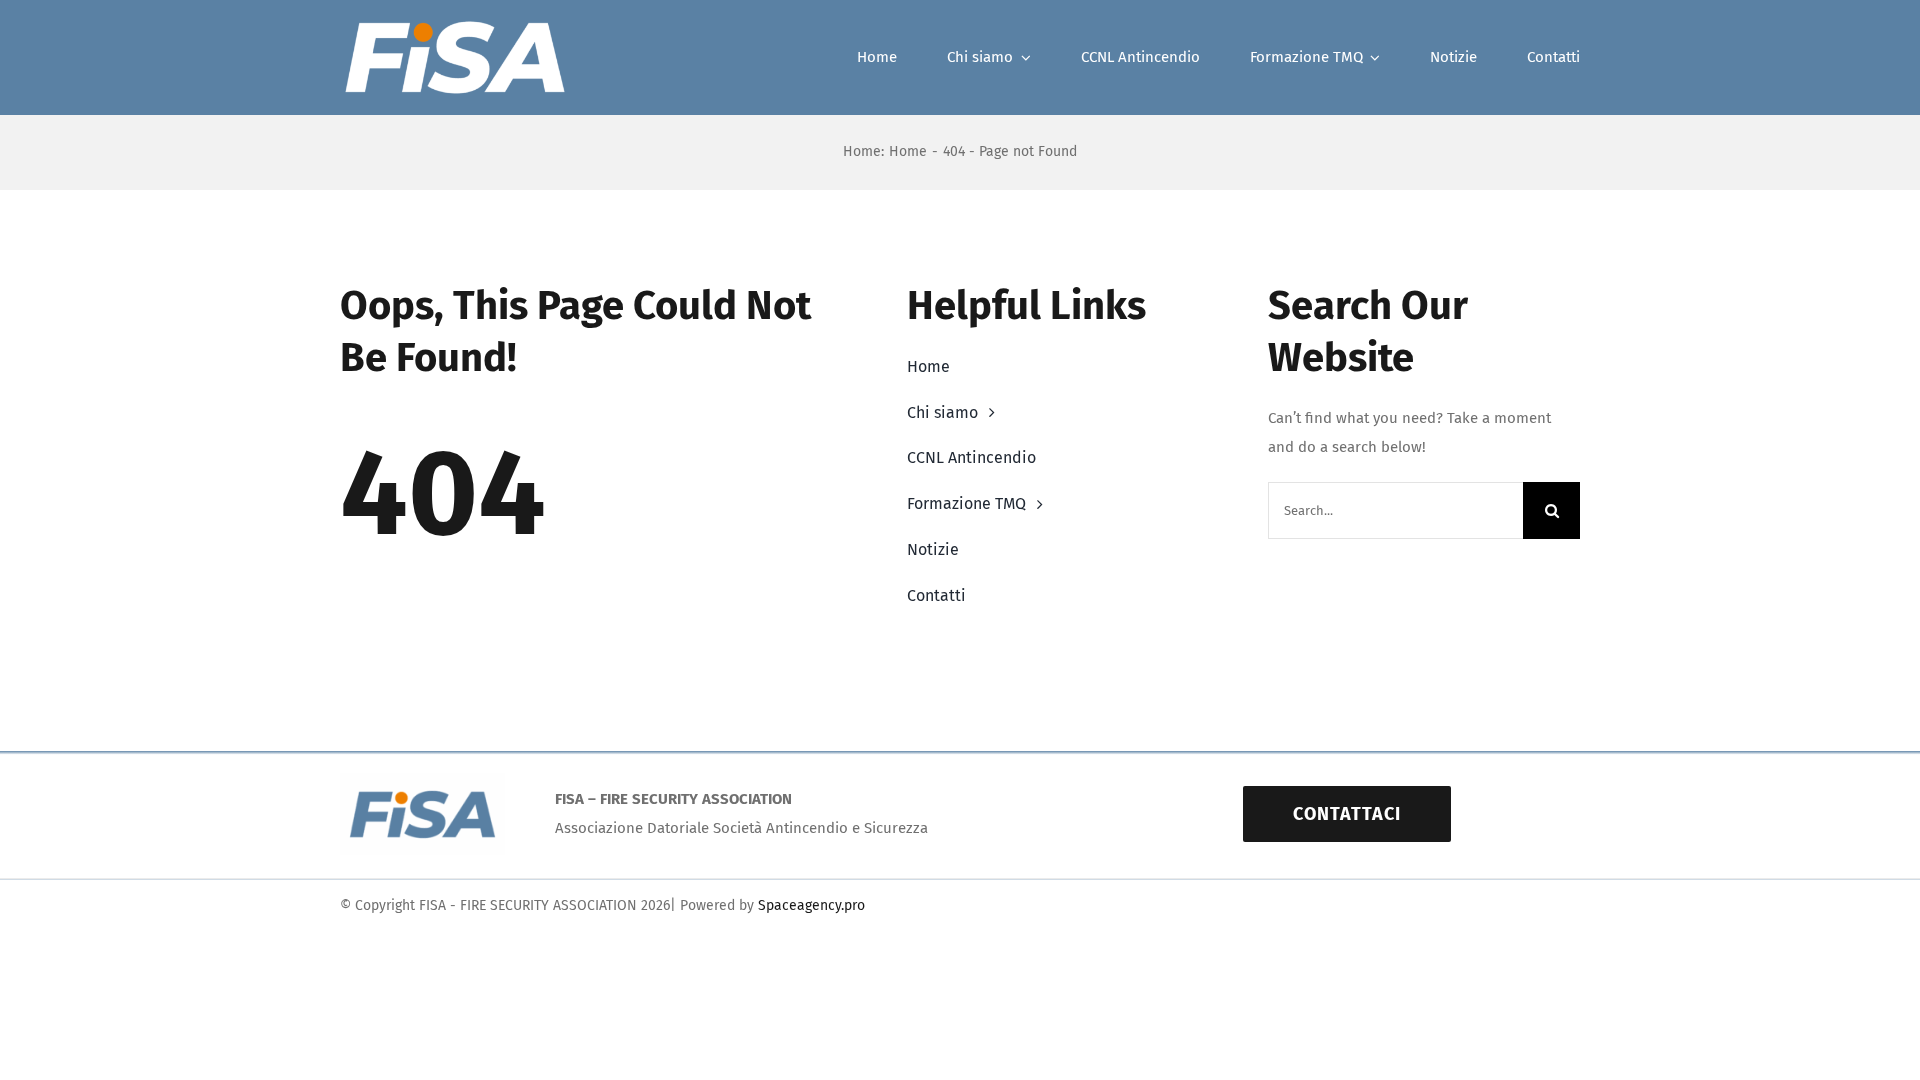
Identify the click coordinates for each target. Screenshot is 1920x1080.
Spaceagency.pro (811, 905)
